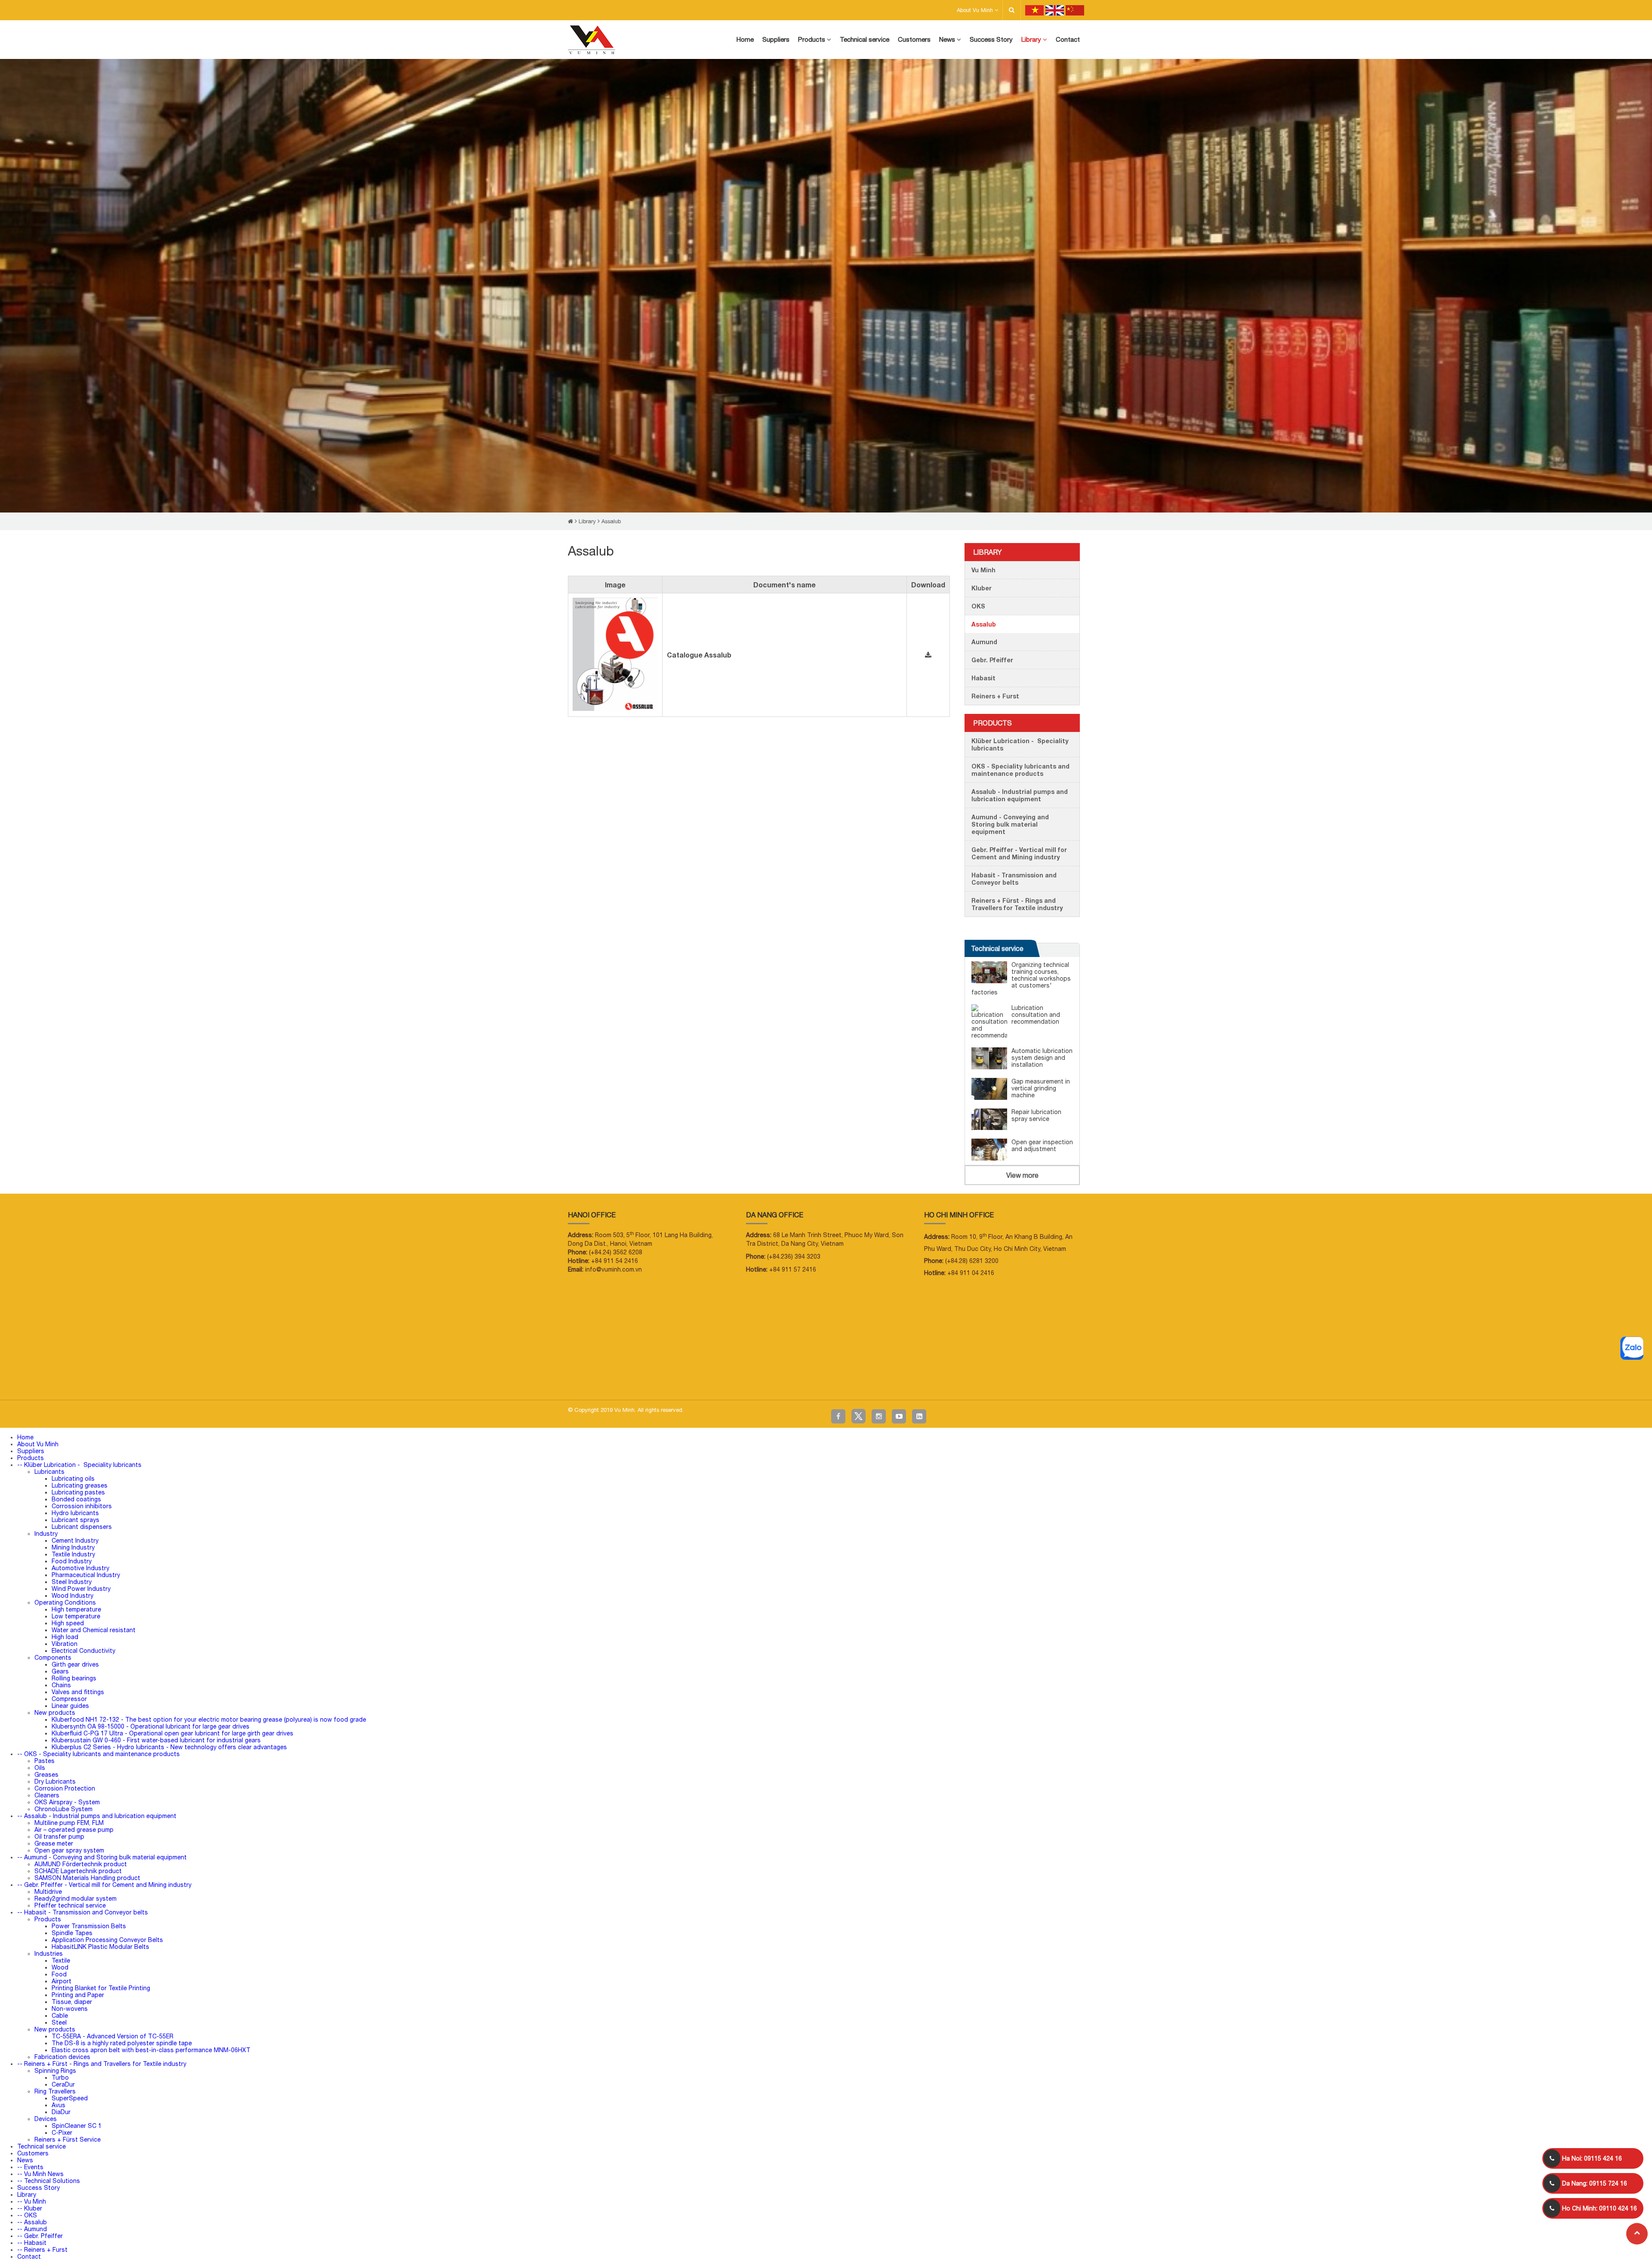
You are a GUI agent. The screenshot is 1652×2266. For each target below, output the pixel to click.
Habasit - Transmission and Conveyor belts (1014, 879)
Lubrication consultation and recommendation (1036, 1015)
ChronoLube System (63, 1809)
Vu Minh (983, 570)
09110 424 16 (1600, 2208)
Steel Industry (72, 1582)
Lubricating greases (80, 1485)
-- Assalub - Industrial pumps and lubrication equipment (97, 1816)
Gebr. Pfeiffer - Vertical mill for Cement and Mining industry (1019, 853)
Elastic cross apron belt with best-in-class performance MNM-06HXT (151, 2050)
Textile (61, 1960)
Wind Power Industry (81, 1589)
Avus (59, 2105)
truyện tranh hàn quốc (208, 1380)
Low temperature (76, 1616)
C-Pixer (62, 2133)
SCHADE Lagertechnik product (78, 1871)
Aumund (984, 642)
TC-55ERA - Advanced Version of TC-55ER (112, 2036)
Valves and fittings (78, 1692)
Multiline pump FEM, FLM (69, 1823)
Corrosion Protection (65, 1788)
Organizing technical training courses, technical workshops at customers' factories (1021, 979)
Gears (60, 1671)
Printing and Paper (78, 1995)
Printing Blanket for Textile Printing (101, 1988)
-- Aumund (32, 2229)
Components (53, 1658)
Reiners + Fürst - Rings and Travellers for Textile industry (1017, 904)
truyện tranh (69, 1380)
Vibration (65, 1644)
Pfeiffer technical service (70, 1905)
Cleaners (47, 1795)
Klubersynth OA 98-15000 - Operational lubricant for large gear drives (151, 1726)
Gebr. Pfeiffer (992, 660)
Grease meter (54, 1843)
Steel (59, 2022)
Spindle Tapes (72, 1933)
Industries (49, 1954)
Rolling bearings (74, 1678)
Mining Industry (73, 1547)
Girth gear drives (75, 1664)
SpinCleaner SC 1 (77, 2126)
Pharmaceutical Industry (86, 1575)
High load (65, 1637)
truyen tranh (93, 1380)
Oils (40, 1768)
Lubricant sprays (76, 1520)
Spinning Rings (55, 2071)
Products (992, 723)
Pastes (45, 1761)
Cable (60, 2016)
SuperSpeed (70, 2098)
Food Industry (72, 1561)
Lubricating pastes (78, 1492)
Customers (33, 2153)
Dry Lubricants (55, 1781)
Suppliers (31, 1451)
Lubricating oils (73, 1479)
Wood (60, 1967)
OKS (978, 606)
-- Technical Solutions (49, 2181)
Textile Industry (73, 1554)
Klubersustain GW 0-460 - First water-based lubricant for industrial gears (156, 1740)
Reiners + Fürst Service (68, 2139)
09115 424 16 (1592, 2158)
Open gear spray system (69, 1850)
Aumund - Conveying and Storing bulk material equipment (1010, 824)
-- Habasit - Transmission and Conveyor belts (83, 1912)
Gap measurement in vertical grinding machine (1041, 1088)
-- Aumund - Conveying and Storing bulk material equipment (102, 1857)
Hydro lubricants (75, 1513)
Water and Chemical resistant (94, 1630)
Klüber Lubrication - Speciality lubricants (1020, 744)
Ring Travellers (55, 2091)
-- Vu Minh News (40, 2174)
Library (587, 521)
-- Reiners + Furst (42, 2250)
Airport (62, 1981)
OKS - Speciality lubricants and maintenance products (1020, 770)
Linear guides (70, 1706)
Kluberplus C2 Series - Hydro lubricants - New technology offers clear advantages (169, 1747)
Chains (61, 1685)
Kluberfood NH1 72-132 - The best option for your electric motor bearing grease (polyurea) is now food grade (209, 1720)
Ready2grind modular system (76, 1899)
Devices (46, 2119)
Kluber (982, 588)
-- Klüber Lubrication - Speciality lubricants (79, 1465)
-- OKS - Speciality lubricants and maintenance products (99, 1754)
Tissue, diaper (72, 2002)
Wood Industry (72, 1596)
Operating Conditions (65, 1602)
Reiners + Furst (995, 696)
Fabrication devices (62, 2057)
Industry (46, 1534)
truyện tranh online (168, 1380)
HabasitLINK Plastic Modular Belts (100, 1947)
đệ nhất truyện (14, 1380)
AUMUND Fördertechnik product (81, 1864)
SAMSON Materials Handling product (87, 1878)
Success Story (39, 2188)
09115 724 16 (1595, 2183)
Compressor (69, 1699)
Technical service (997, 948)
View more (1022, 1175)
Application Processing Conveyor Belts (107, 1940)
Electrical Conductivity (83, 1651)
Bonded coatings (76, 1499)
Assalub (611, 521)
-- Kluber (30, 2208)
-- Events (30, 2167)
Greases (46, 1775)
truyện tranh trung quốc (254, 1380)
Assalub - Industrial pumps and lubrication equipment (1020, 795)
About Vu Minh (976, 10)
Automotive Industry (80, 1568)
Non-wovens (70, 2009)
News (25, 2160)
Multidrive (48, 1892)
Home (25, 1437)
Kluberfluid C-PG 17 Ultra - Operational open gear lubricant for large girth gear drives (173, 1733)
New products (55, 1713)
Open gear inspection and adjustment (1042, 1145)
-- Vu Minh (32, 2201)
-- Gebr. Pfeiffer (40, 2236)
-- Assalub (32, 2222)
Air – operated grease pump (74, 1830)
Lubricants (49, 1472)
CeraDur (63, 2084)
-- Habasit (32, 2243)
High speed (68, 1623)
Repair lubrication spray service (1036, 1115)
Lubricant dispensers (82, 1527)
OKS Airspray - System (67, 1802)
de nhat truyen (43, 1380)
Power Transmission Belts (89, 1926)
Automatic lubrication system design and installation (1042, 1058)
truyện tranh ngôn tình (127, 1380)
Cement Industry (75, 1541)
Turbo (60, 2078)
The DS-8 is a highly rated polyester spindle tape (122, 2043)
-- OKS (27, 2215)
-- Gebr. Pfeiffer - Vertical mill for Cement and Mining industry (104, 1885)
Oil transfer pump (59, 1837)
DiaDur (61, 2112)
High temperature (76, 1609)
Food (59, 1974)
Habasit (983, 678)
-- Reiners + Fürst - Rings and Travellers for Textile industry (102, 2064)
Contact (29, 2257)
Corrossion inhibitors (82, 1506)
